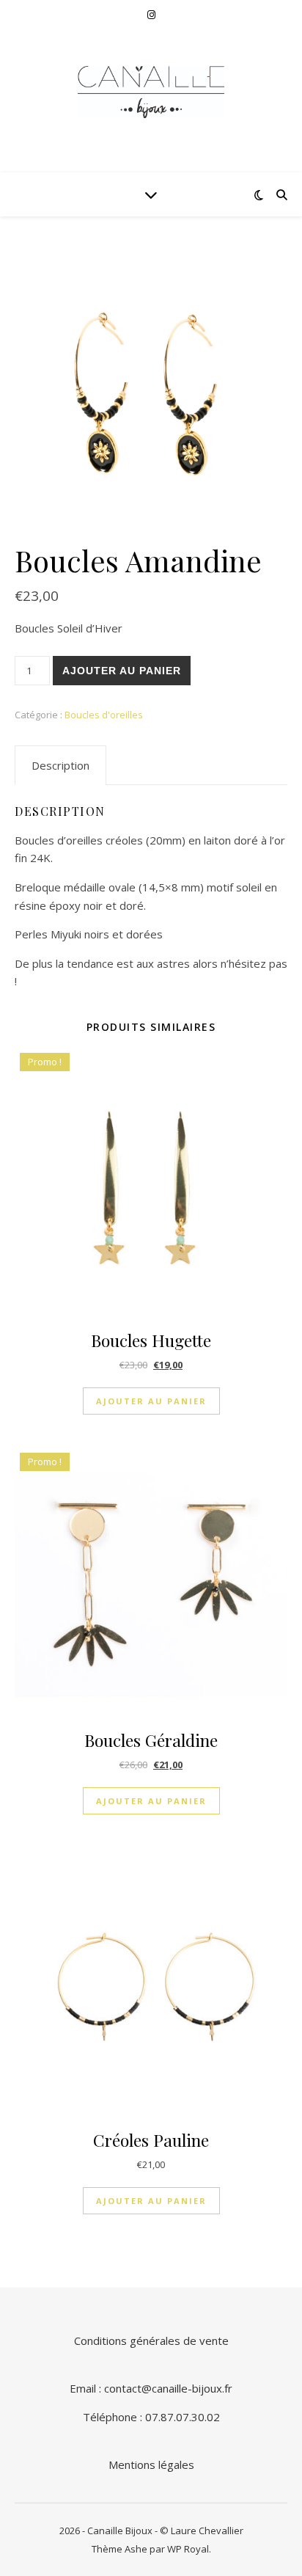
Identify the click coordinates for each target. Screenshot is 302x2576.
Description (60, 765)
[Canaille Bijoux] (151, 92)
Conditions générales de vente (151, 2340)
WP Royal (188, 2549)
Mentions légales (151, 2464)
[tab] (60, 765)
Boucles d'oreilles (104, 715)
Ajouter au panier (122, 671)
